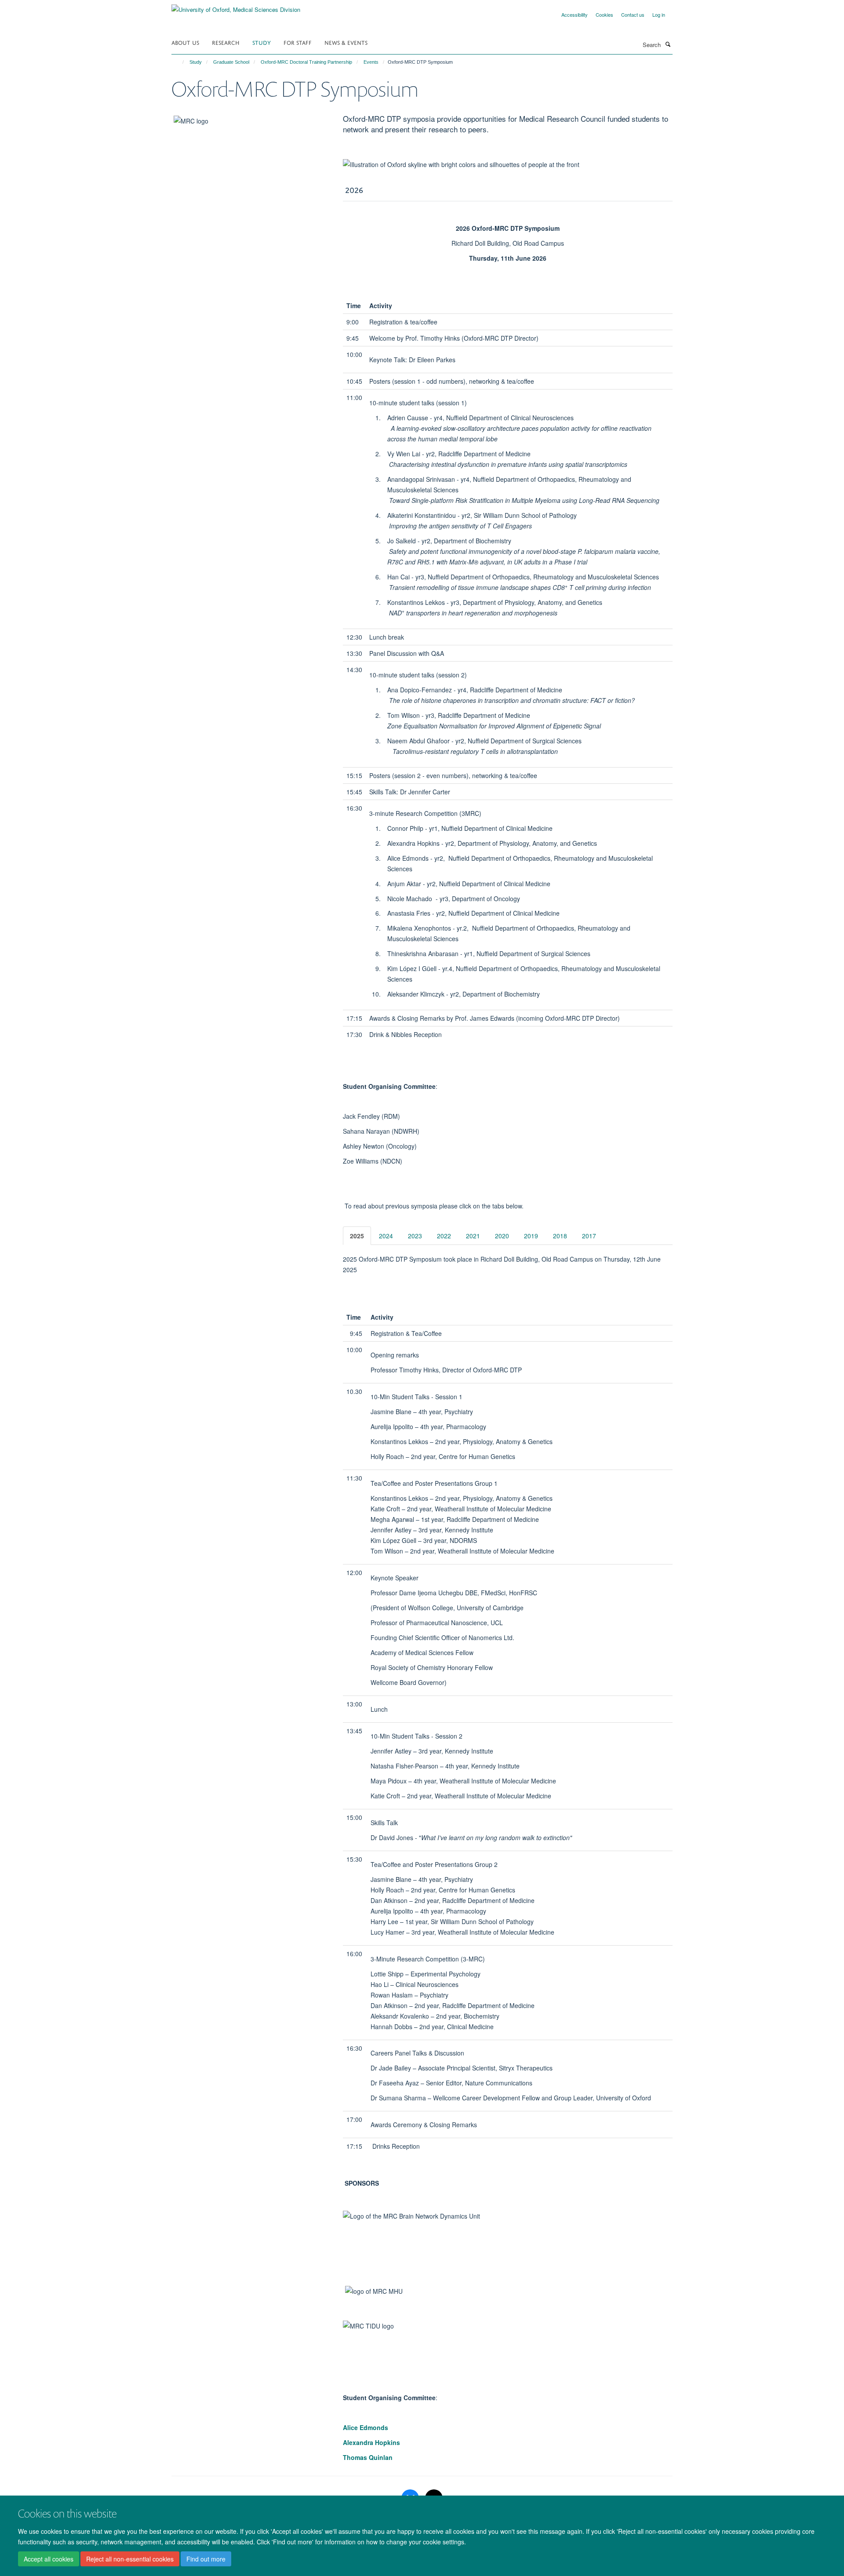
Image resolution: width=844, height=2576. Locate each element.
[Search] (668, 44)
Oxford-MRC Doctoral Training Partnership (306, 62)
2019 (531, 1236)
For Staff (298, 42)
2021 (473, 1236)
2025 (357, 1236)
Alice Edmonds (366, 2427)
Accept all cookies (49, 2559)
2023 (415, 1236)
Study (262, 42)
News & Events (346, 42)
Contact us (633, 15)
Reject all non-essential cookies (130, 2559)
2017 (589, 1236)
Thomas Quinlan (368, 2457)
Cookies (604, 15)
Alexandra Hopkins (371, 2442)
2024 (386, 1236)
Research (226, 42)
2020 (502, 1236)
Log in (659, 15)
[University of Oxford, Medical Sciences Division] (236, 6)
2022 (444, 1236)
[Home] (179, 62)
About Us (185, 42)
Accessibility (575, 15)
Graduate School (231, 62)
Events (371, 62)
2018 (560, 1236)
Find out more (206, 2559)
